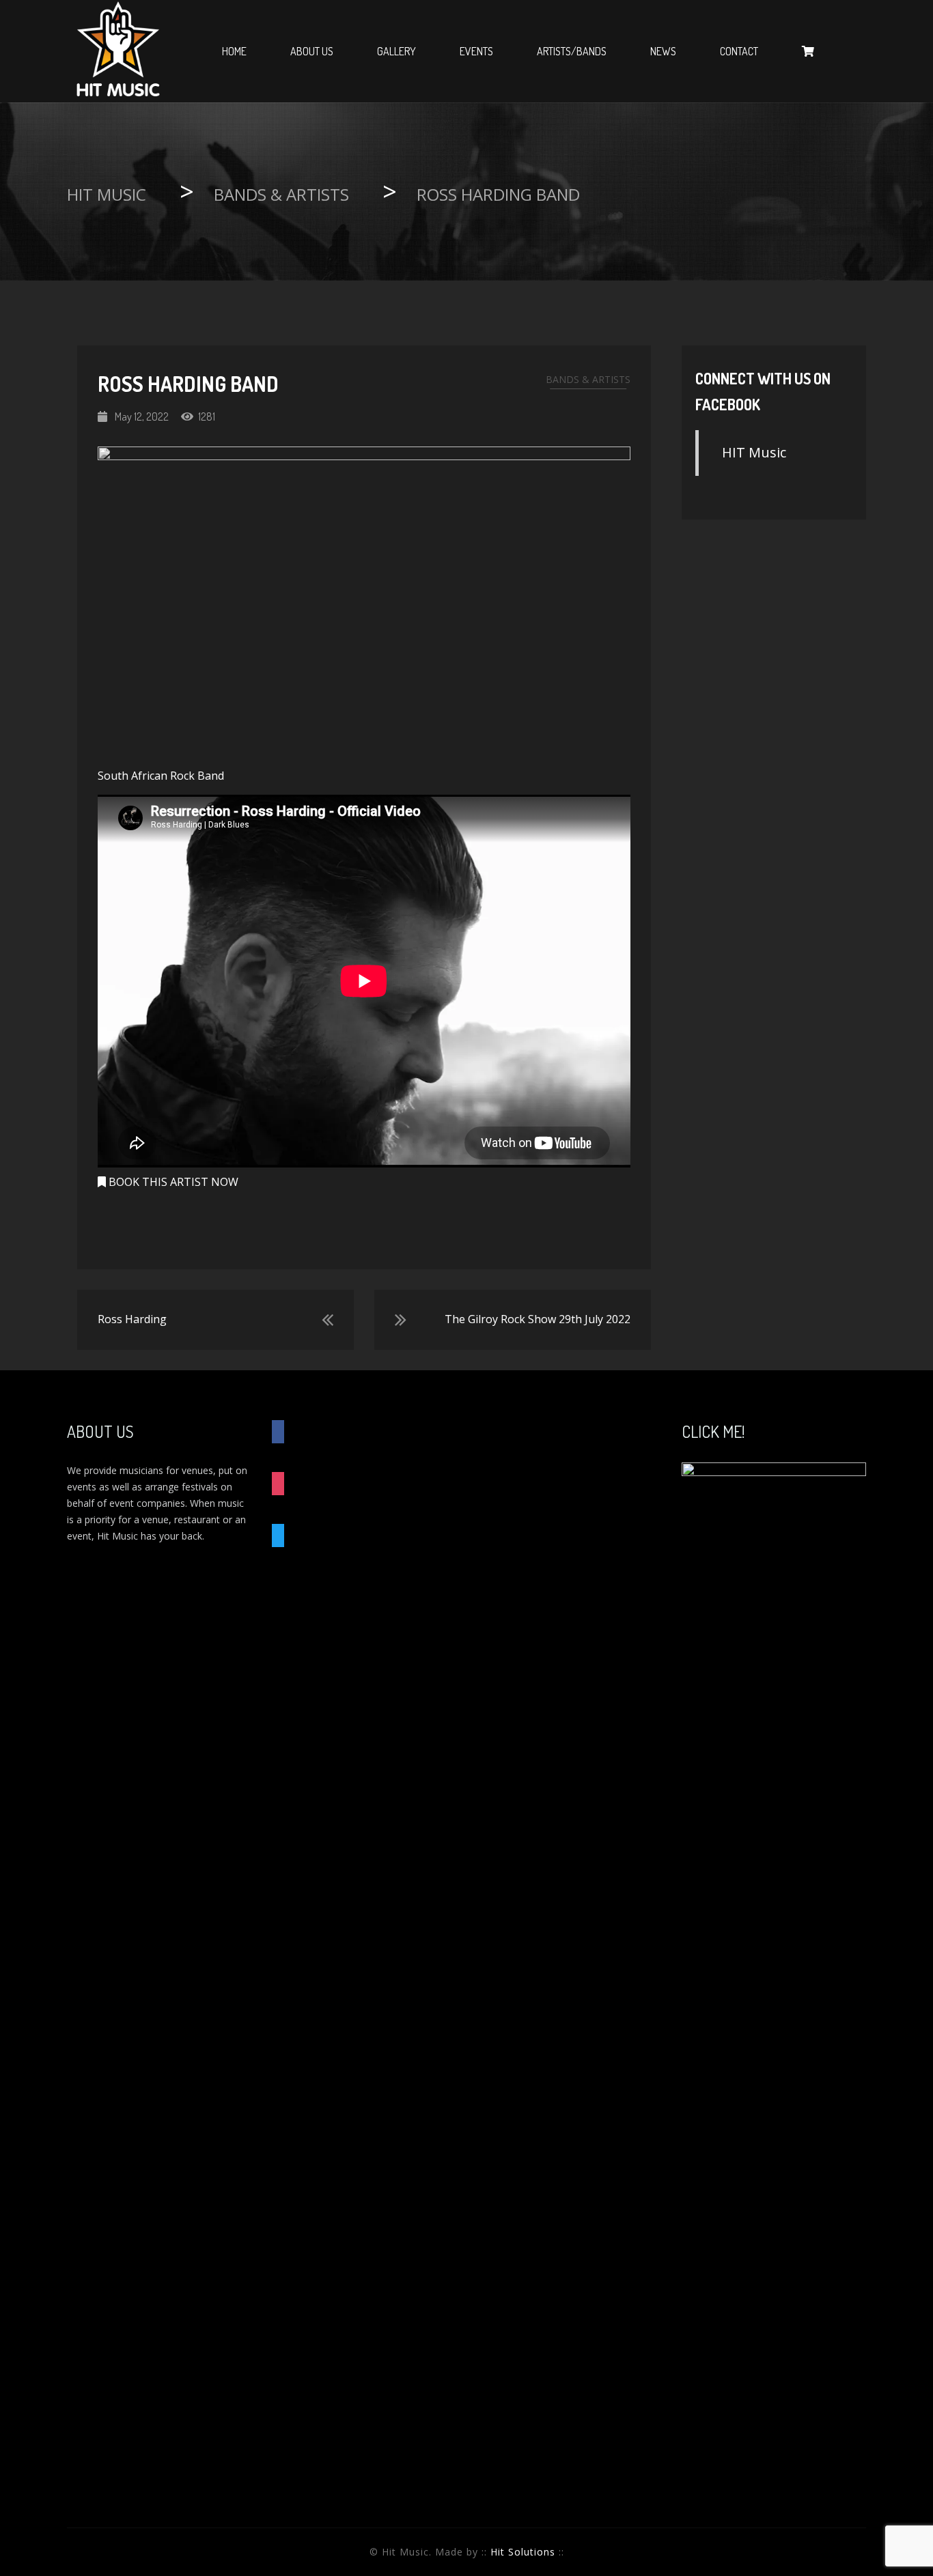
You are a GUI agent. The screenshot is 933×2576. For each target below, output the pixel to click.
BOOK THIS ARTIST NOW (172, 1182)
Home (234, 51)
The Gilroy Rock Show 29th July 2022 (538, 1319)
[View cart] (808, 51)
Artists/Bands (572, 51)
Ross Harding (132, 1319)
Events (476, 51)
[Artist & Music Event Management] (118, 51)
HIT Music (754, 452)
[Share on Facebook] (330, 1226)
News (663, 51)
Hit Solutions (523, 2552)
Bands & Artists (588, 379)
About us (312, 51)
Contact (739, 51)
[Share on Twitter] (364, 1226)
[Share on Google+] (400, 1226)
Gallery (396, 51)
